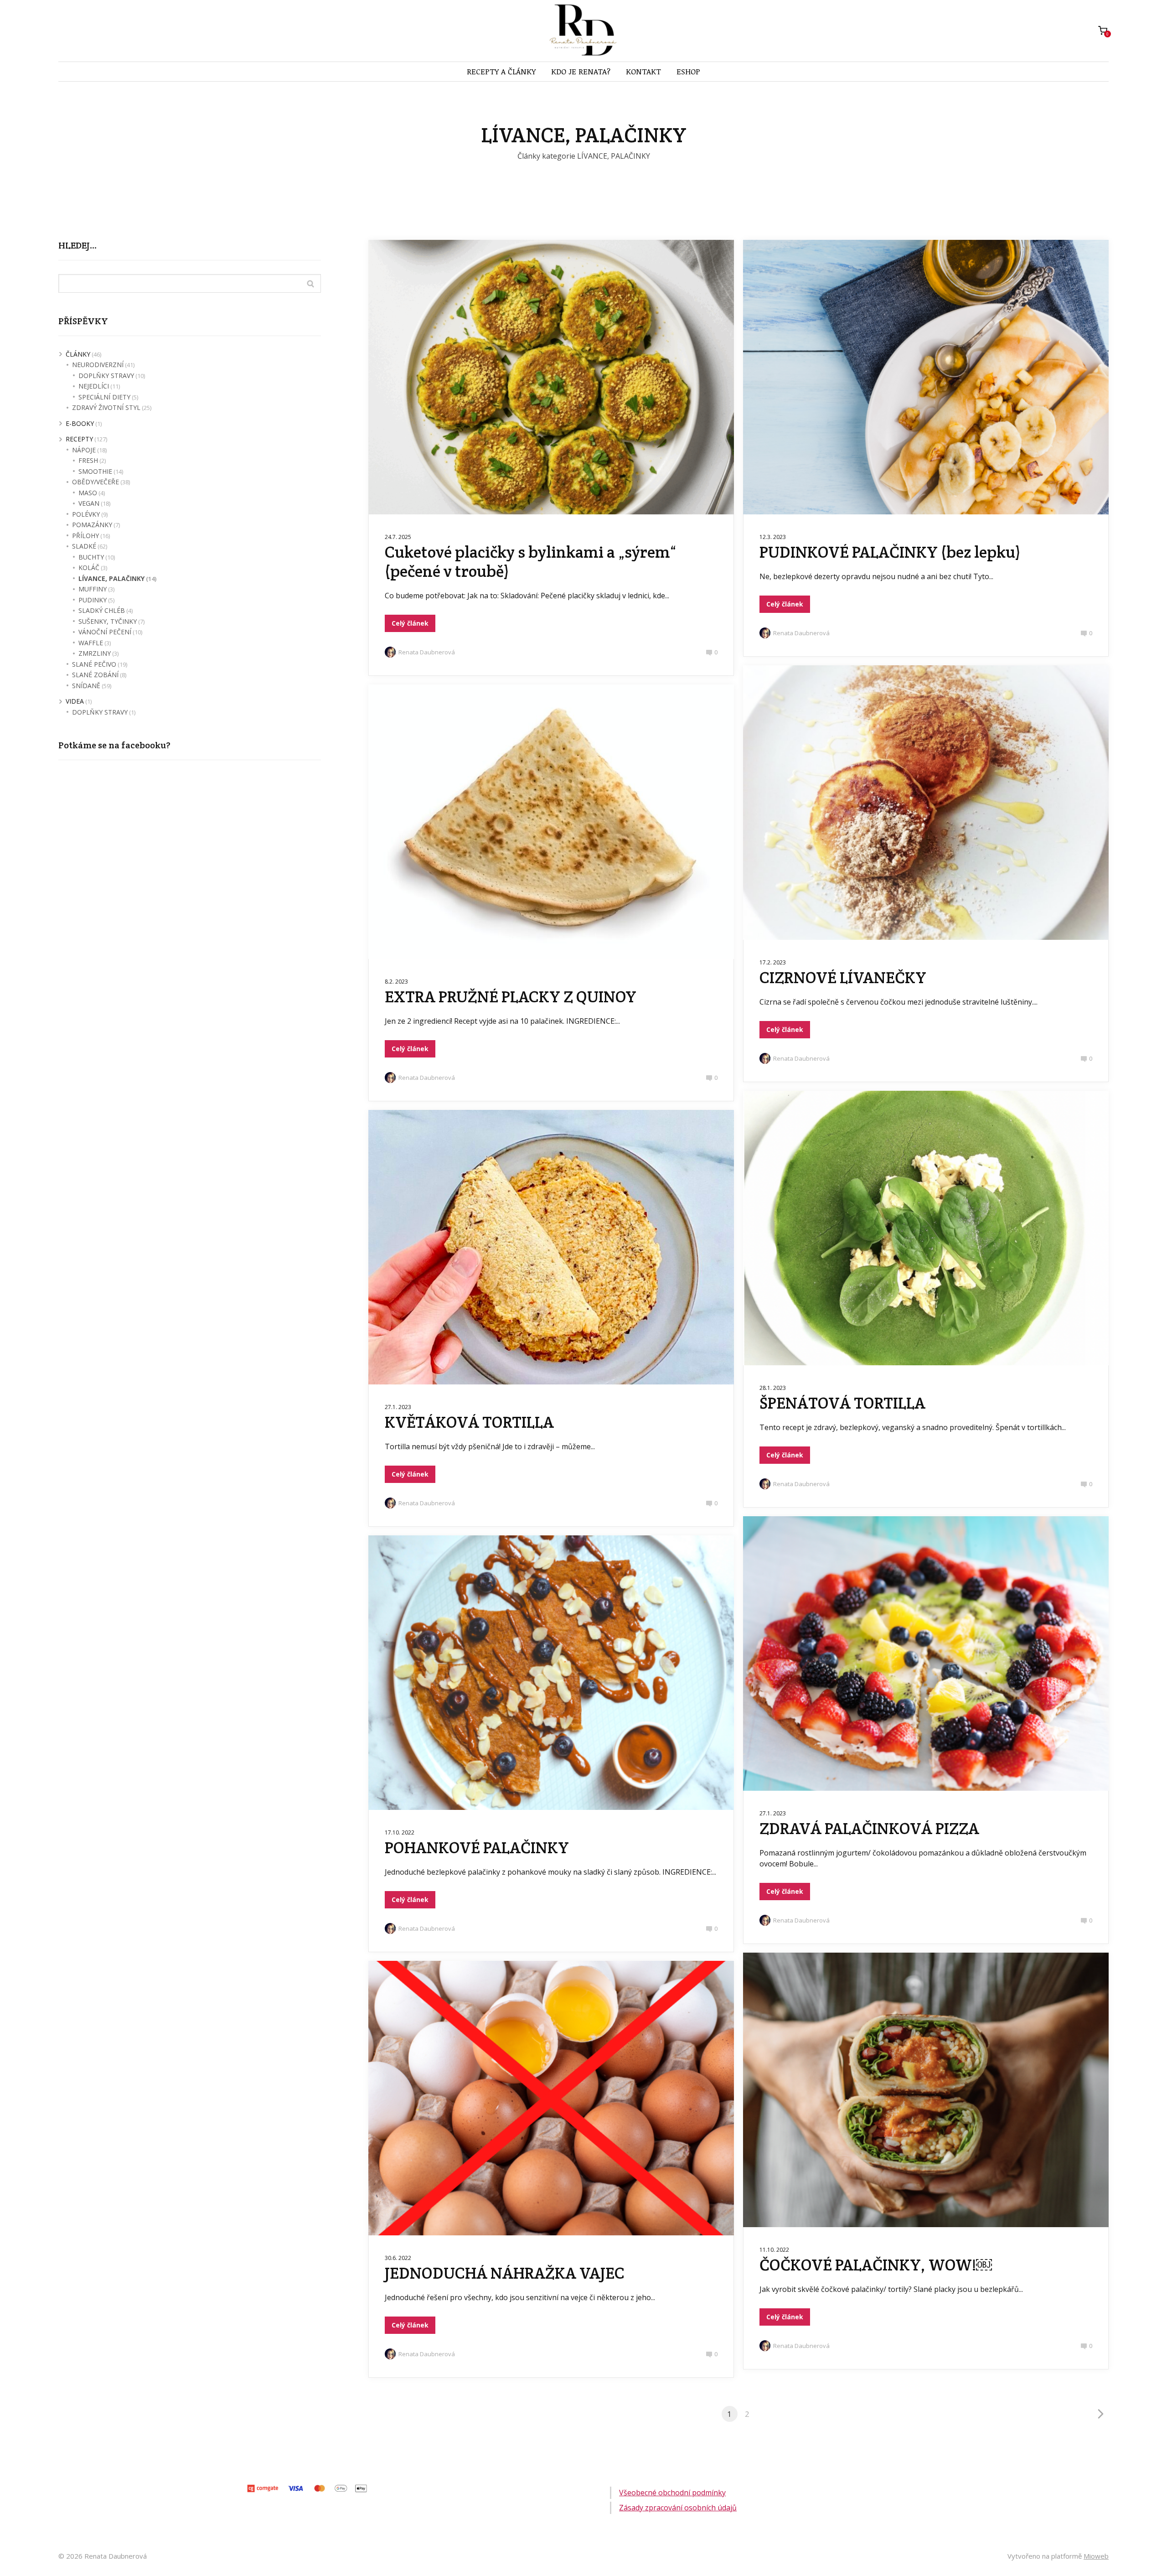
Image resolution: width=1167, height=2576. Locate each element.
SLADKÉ (84, 546)
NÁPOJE (84, 450)
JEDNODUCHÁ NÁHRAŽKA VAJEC (505, 2273)
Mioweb (1096, 2556)
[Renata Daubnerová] (584, 31)
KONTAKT (643, 71)
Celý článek (410, 623)
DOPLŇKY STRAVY (106, 376)
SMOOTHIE (95, 471)
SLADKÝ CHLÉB (102, 610)
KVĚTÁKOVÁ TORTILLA (469, 1422)
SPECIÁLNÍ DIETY (104, 397)
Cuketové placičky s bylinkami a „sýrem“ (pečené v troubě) (530, 562)
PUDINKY (93, 600)
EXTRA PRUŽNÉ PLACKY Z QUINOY (511, 997)
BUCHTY (91, 557)
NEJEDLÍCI (94, 386)
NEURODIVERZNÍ (98, 365)
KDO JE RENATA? (581, 71)
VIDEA (75, 701)
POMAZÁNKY (92, 525)
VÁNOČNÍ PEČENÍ (105, 632)
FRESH (88, 460)
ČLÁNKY (78, 354)
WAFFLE (91, 643)
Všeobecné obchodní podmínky (672, 2493)
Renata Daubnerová (427, 652)
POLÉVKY (86, 514)
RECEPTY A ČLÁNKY (501, 71)
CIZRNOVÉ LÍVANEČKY (843, 977)
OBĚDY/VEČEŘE (96, 482)
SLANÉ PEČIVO (94, 664)
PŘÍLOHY (85, 536)
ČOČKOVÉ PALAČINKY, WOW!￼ (876, 2265)
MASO (88, 493)
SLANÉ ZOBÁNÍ (95, 675)
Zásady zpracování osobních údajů (678, 2508)
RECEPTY (79, 439)
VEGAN (89, 503)
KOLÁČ (89, 568)
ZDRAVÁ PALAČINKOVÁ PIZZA (869, 1828)
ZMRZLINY (95, 653)
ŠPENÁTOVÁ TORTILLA (842, 1403)
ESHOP (688, 71)
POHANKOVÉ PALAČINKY (477, 1848)
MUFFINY (93, 589)
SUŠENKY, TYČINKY (108, 621)
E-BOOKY (80, 423)
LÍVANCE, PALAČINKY (111, 578)
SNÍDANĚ (86, 686)
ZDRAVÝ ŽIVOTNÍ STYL (106, 407)
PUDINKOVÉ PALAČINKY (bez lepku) (890, 552)
